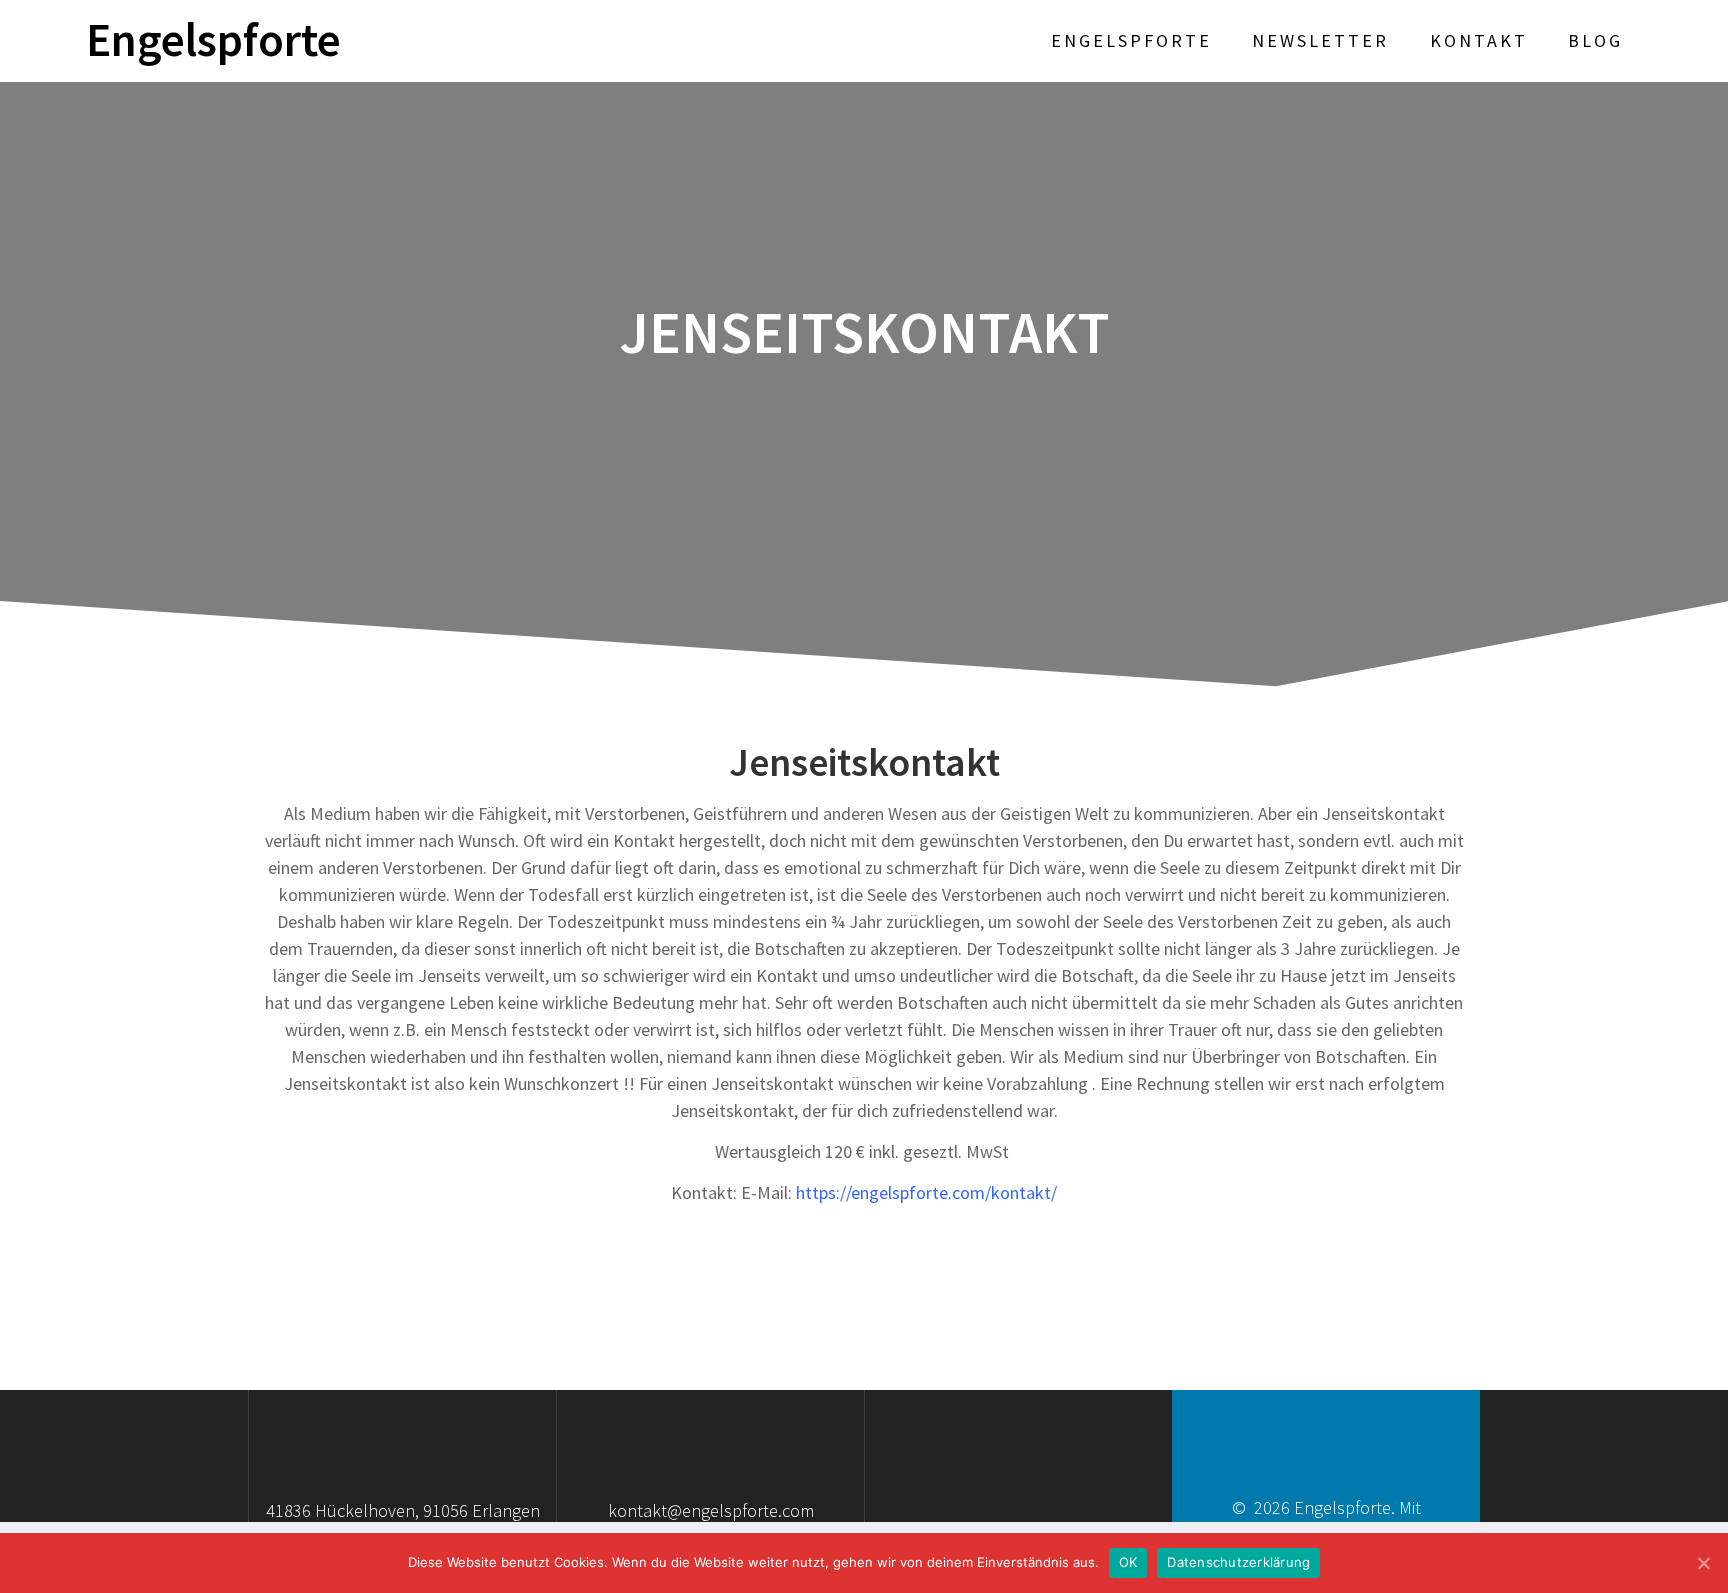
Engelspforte (213, 40)
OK (1128, 1562)
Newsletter (1320, 40)
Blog (1595, 40)
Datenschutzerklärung (1238, 1562)
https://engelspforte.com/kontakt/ (926, 1192)
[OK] (1703, 1563)
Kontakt (1479, 40)
